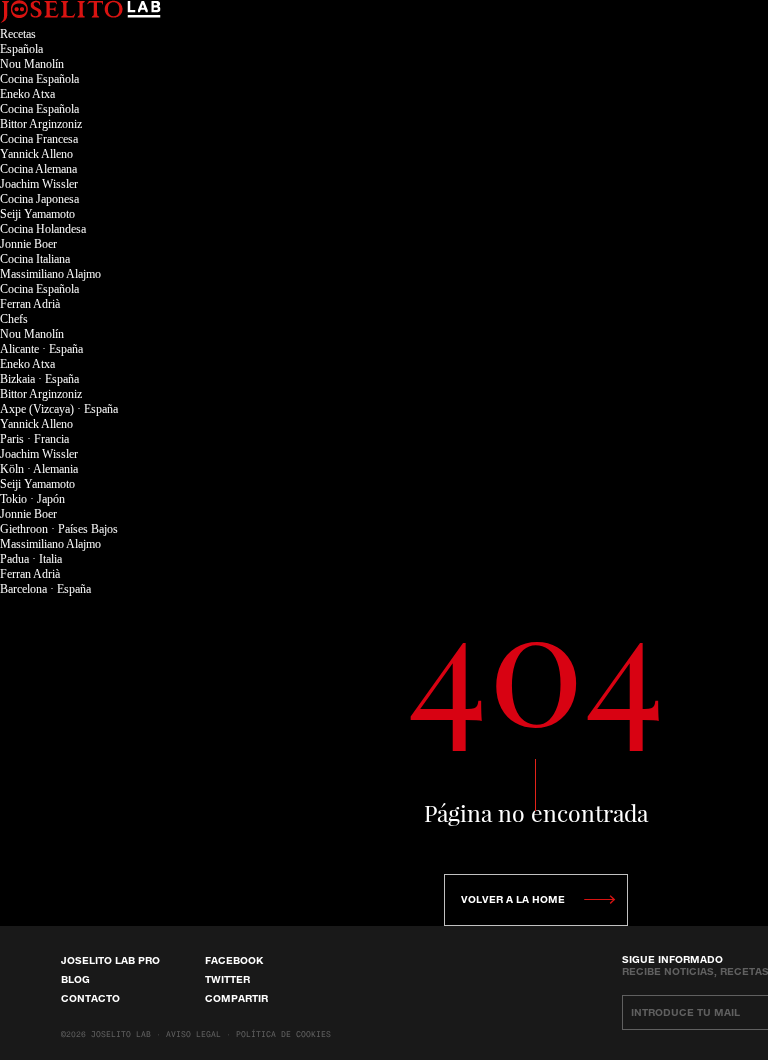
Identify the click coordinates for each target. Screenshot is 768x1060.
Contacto (90, 998)
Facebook (234, 960)
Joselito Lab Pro (110, 960)
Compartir (236, 998)
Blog (75, 979)
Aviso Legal (193, 1035)
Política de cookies (283, 1035)
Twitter (227, 979)
